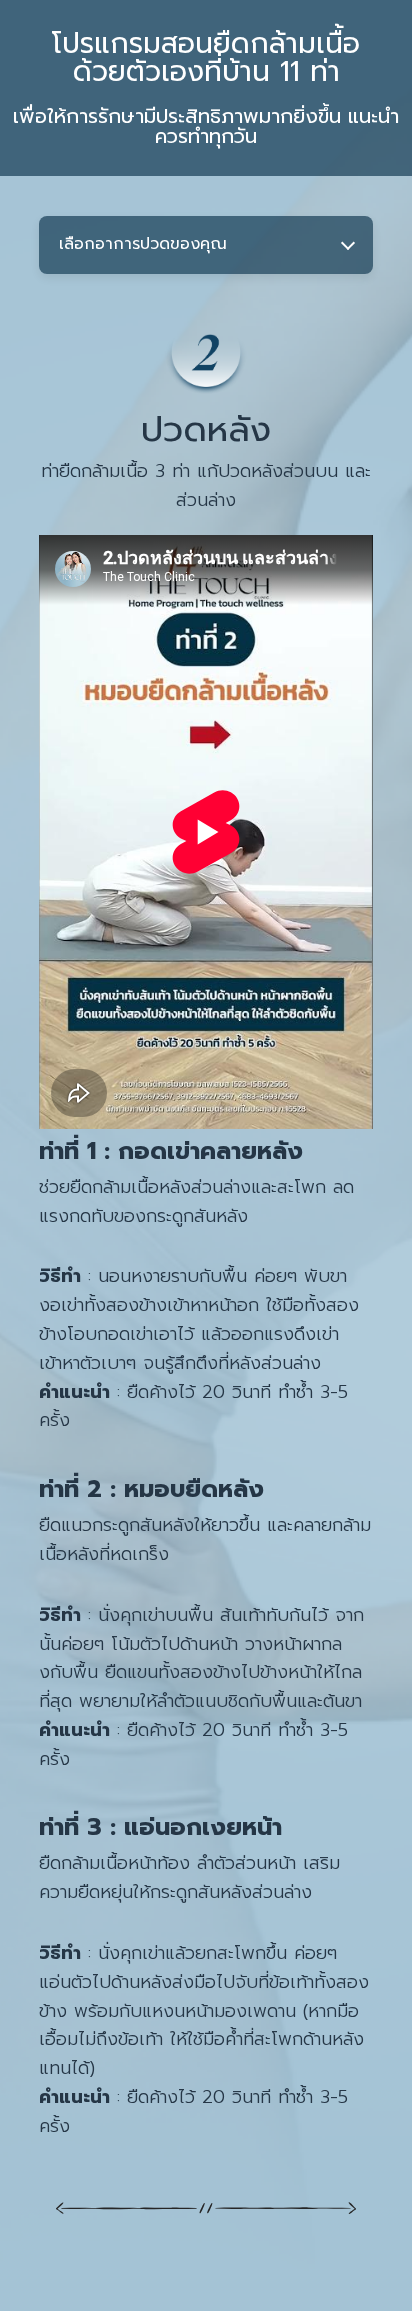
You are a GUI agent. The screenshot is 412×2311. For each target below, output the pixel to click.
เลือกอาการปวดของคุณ (143, 244)
